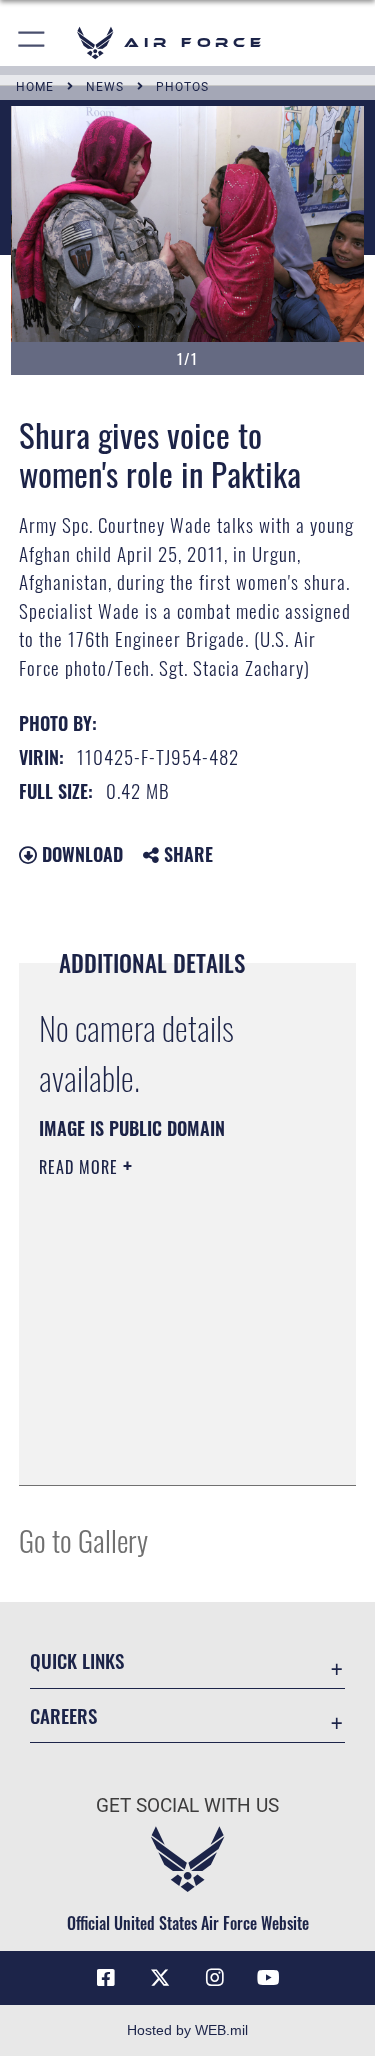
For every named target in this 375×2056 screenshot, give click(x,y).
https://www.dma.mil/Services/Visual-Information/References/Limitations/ (160, 1420)
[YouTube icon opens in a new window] (269, 1978)
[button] (32, 42)
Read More (81, 1167)
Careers (63, 1715)
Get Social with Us (187, 1805)
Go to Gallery (83, 1539)
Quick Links (77, 1660)
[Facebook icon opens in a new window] (106, 1978)
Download (80, 854)
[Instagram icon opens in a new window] (215, 1978)
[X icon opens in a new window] (160, 1978)
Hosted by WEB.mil (187, 2030)
